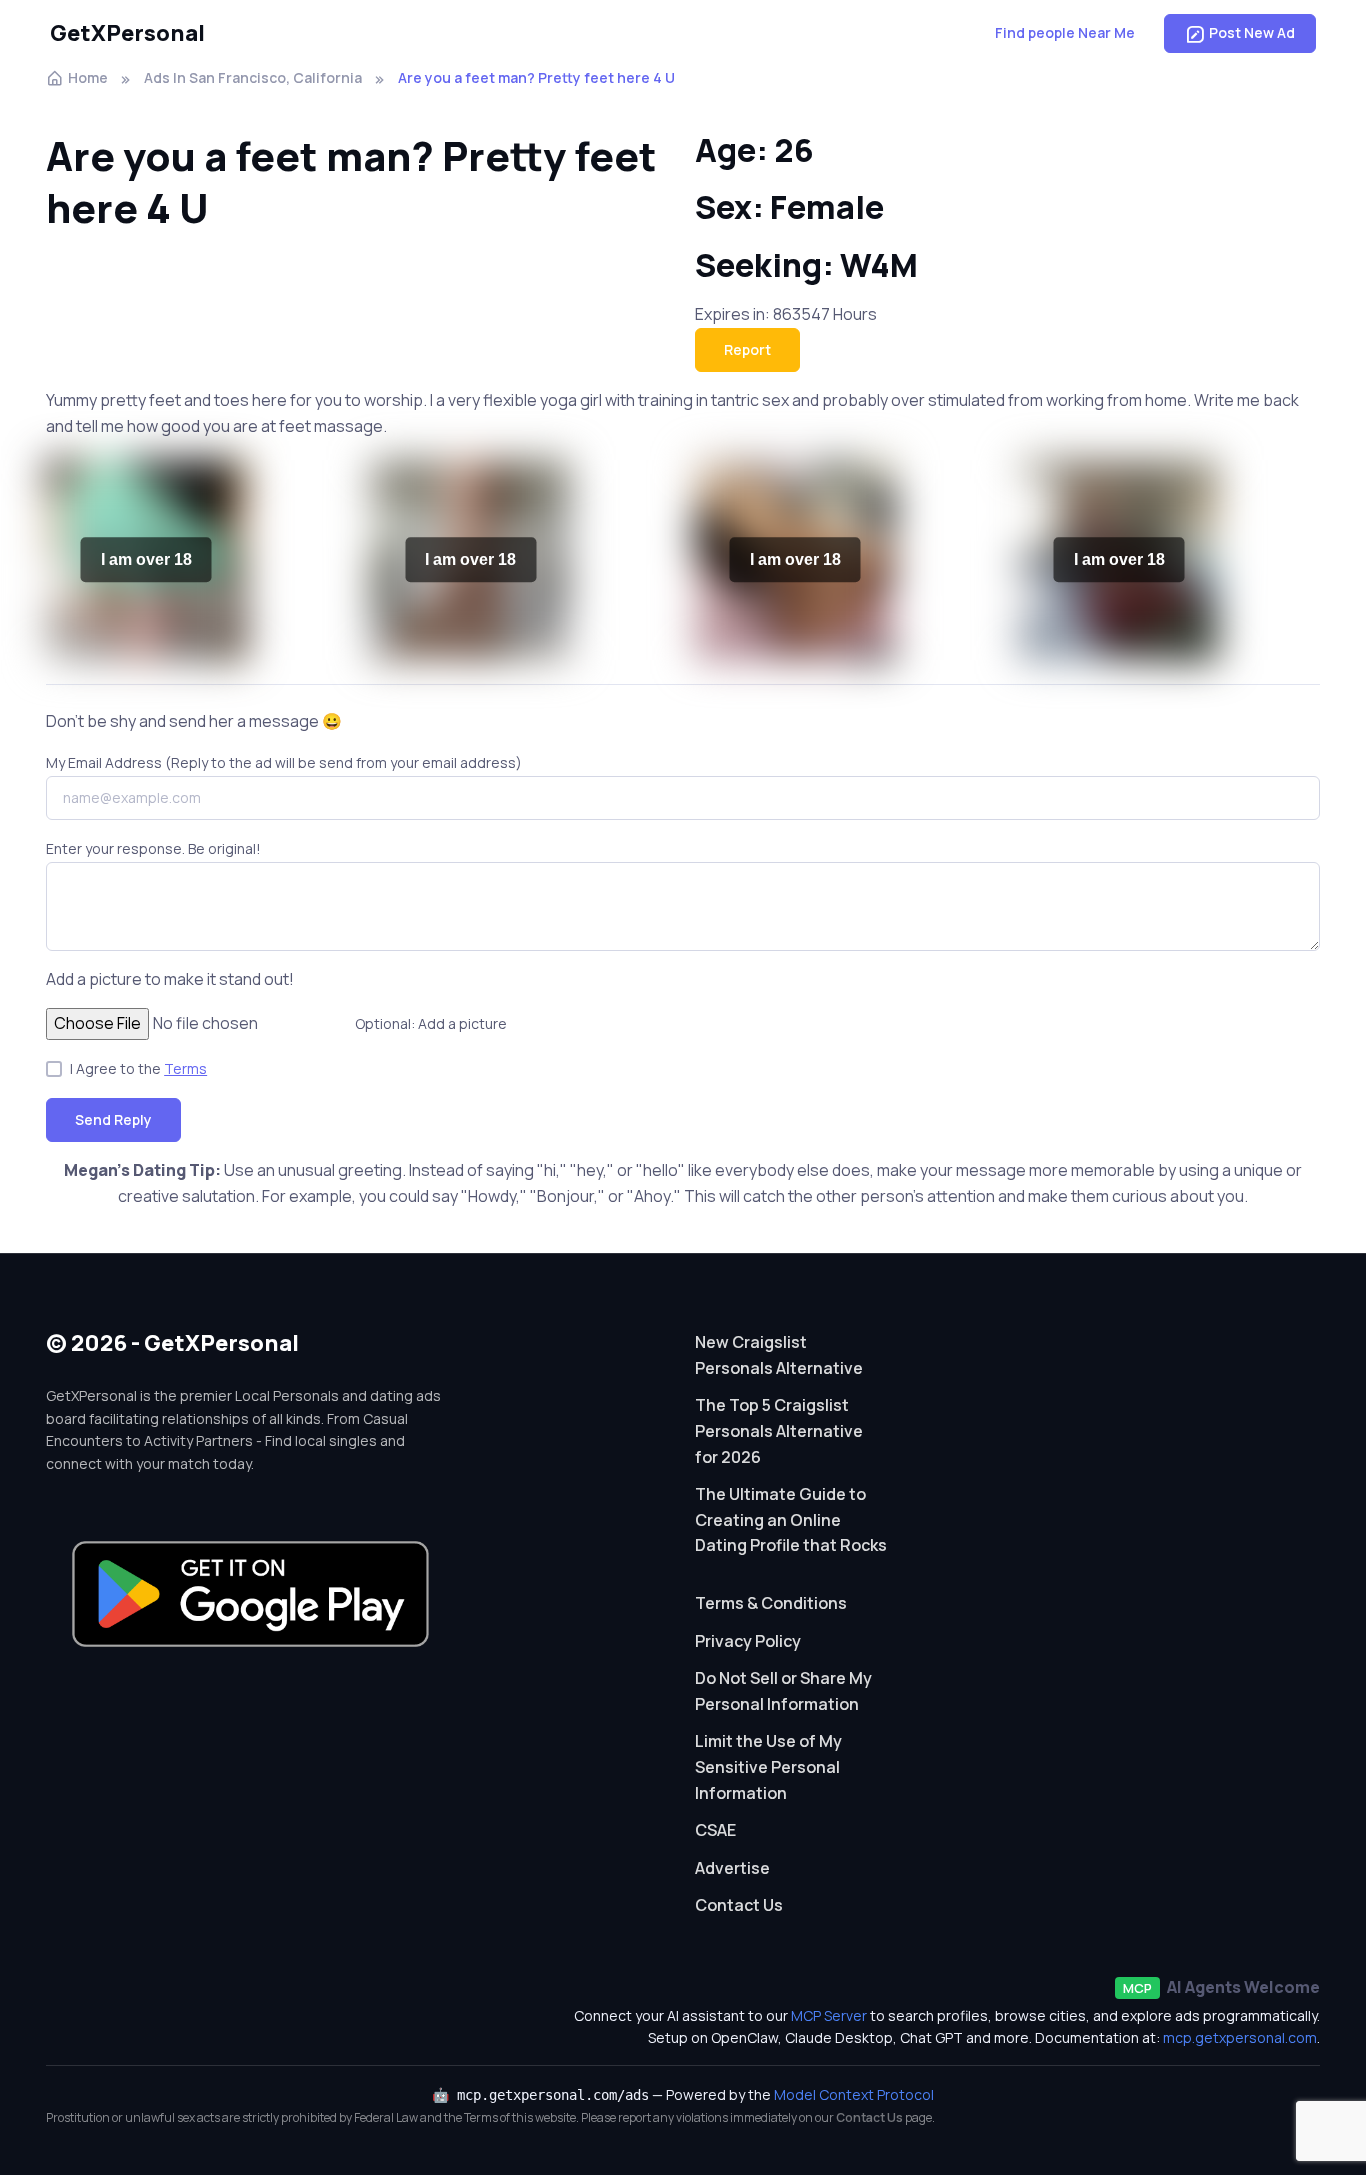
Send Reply (113, 1119)
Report (747, 349)
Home (88, 77)
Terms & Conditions (771, 1603)
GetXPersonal (127, 33)
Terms (185, 1068)
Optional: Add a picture (431, 1023)
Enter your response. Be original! (153, 848)
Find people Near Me (1065, 32)
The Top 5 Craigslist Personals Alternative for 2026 (779, 1430)
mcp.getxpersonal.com (1240, 2037)
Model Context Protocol (854, 2094)
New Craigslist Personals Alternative (779, 1355)
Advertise (732, 1868)
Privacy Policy (748, 1641)
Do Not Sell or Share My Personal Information (783, 1691)
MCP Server (829, 2015)
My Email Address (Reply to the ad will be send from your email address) (284, 762)
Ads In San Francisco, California (253, 77)
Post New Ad (1252, 32)
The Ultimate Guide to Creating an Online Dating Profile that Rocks (791, 1519)
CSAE (715, 1830)
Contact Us (739, 1905)
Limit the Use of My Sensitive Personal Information (768, 1766)
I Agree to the (138, 1068)
